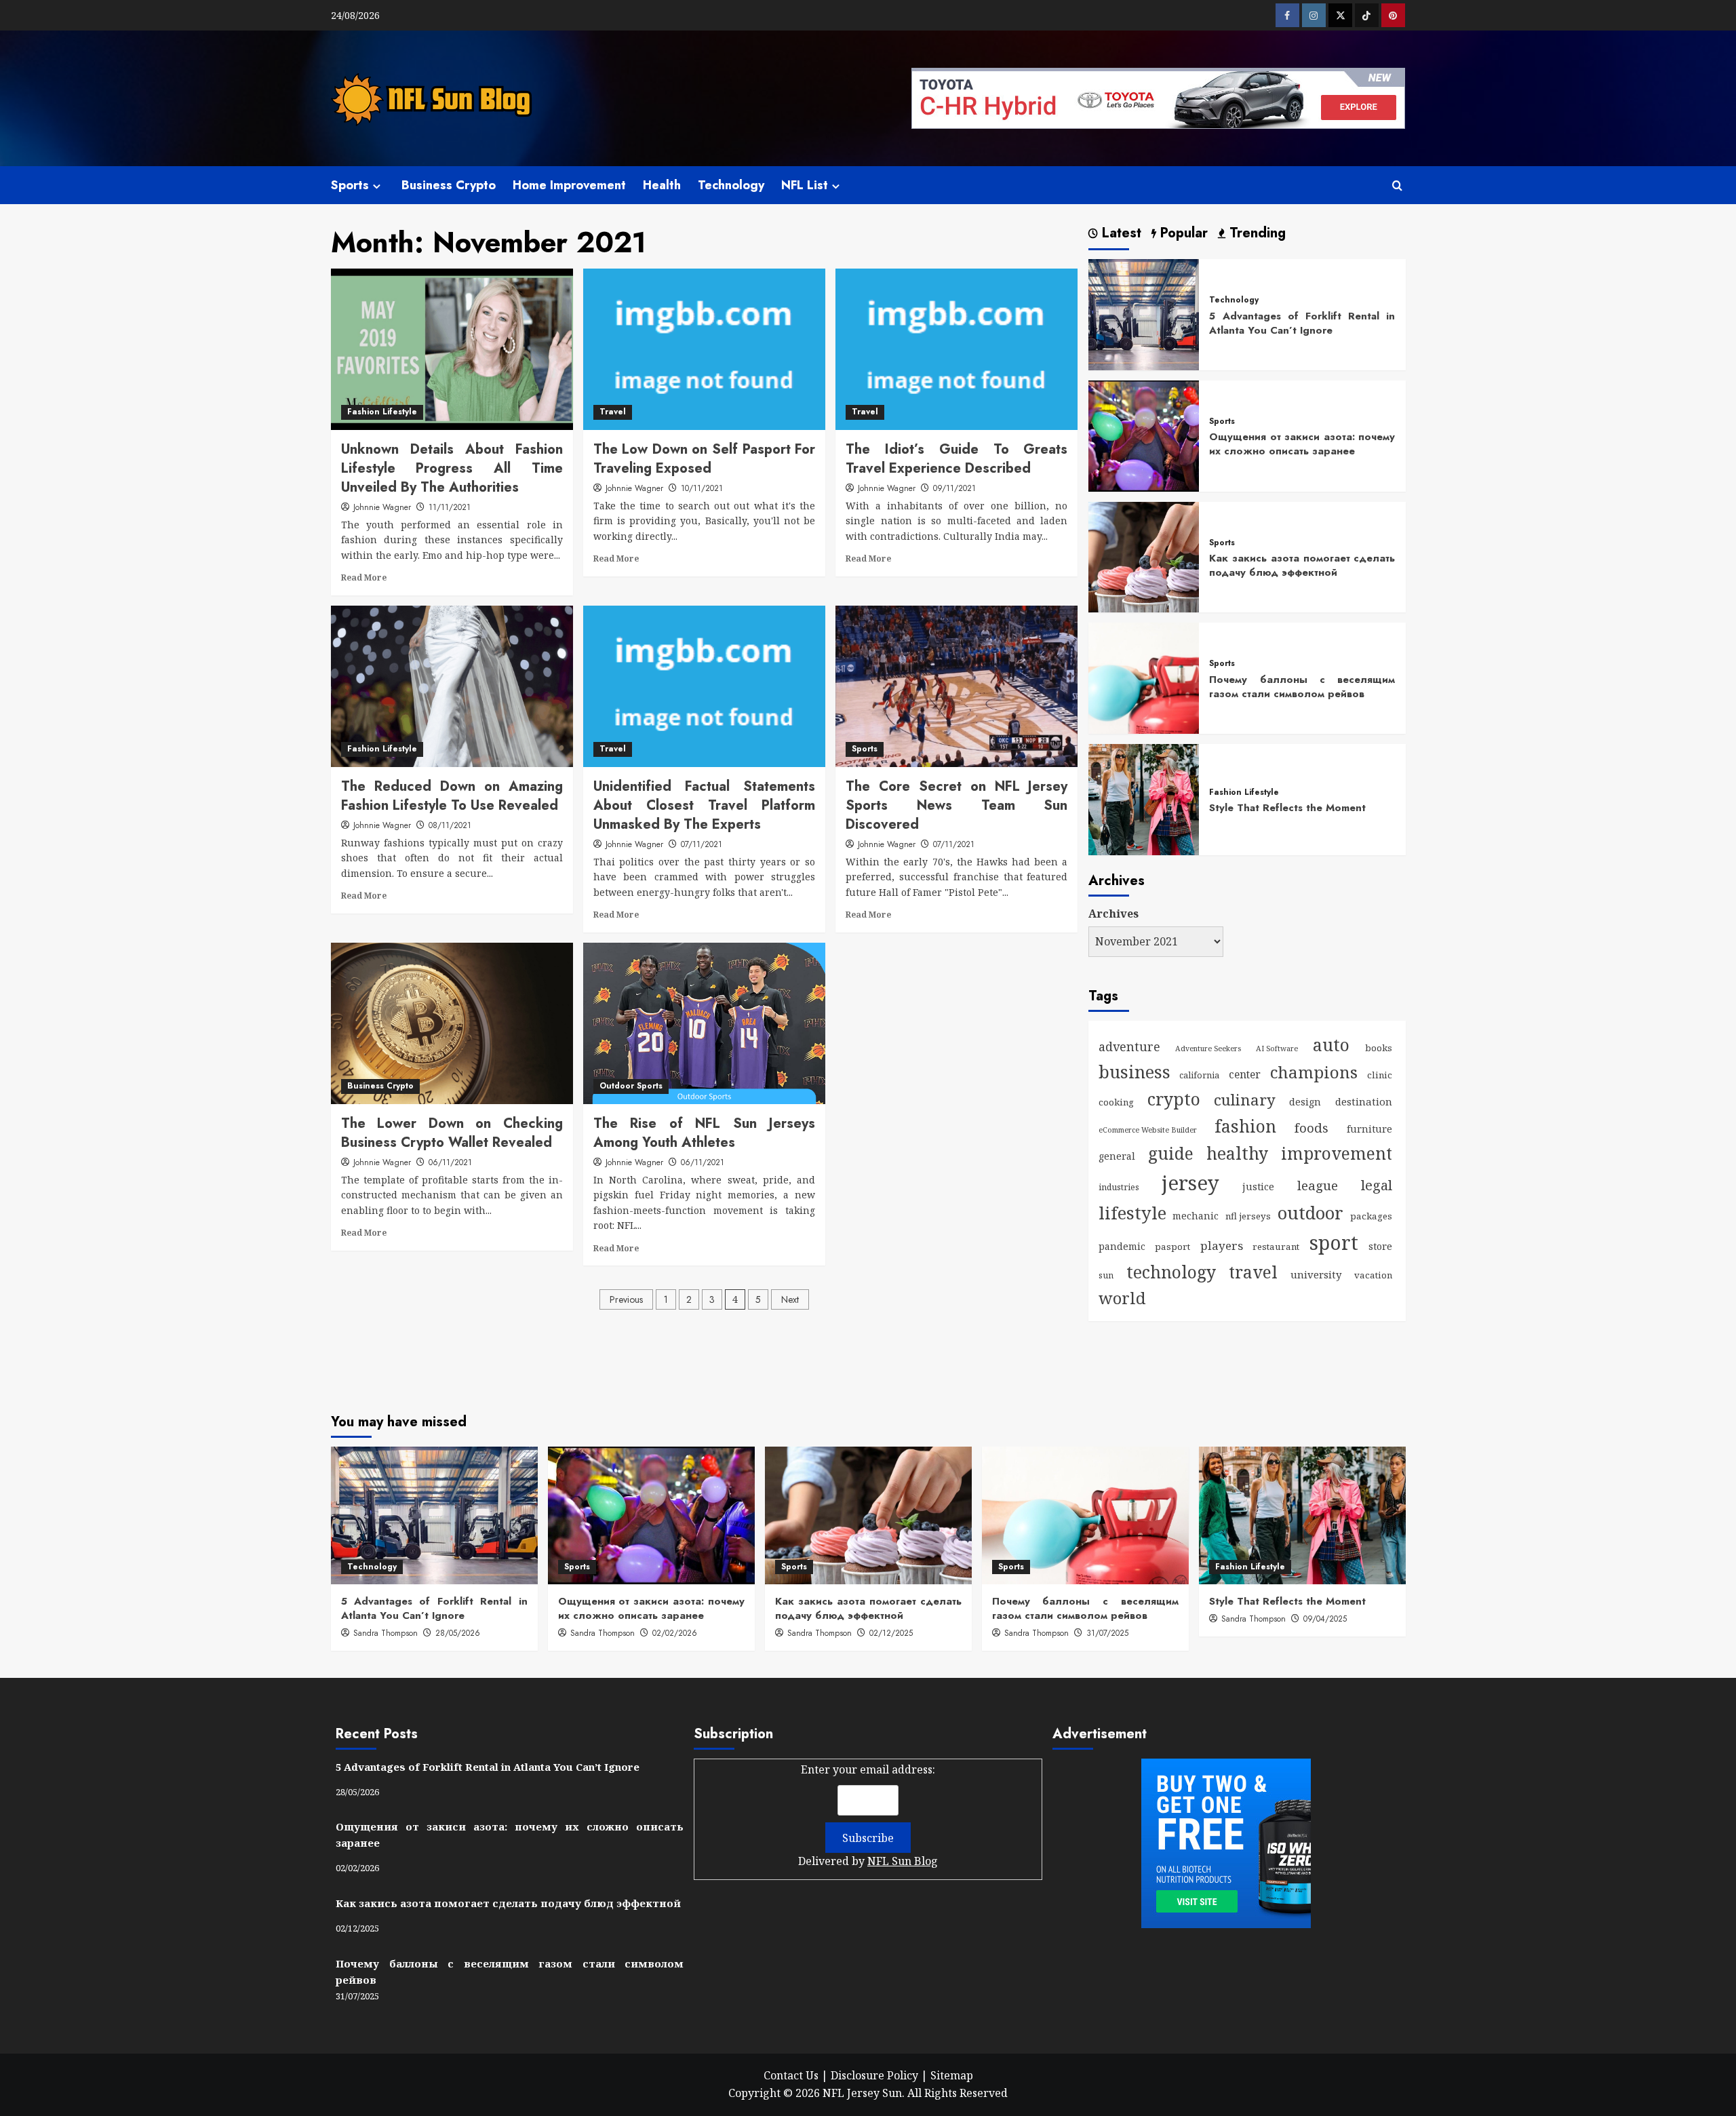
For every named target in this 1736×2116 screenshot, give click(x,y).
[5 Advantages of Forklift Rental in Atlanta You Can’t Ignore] (1144, 313)
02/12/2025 (891, 1633)
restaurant (1276, 1247)
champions (1314, 1072)
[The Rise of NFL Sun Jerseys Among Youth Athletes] (704, 1023)
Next (790, 1299)
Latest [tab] (1120, 234)
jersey (1190, 1183)
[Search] (1397, 185)
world (1122, 1298)
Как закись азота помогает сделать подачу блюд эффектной (1302, 565)
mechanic (1196, 1216)
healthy (1237, 1153)
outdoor (1310, 1213)
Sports (350, 185)
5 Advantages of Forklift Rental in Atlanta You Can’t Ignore (1302, 323)
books (1379, 1048)
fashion (1245, 1126)
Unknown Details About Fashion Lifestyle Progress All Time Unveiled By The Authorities (452, 468)
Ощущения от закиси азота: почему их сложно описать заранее (1302, 444)
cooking (1116, 1102)
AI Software (1277, 1049)
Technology (731, 185)
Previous (626, 1299)
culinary (1245, 1100)
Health (662, 185)
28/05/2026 (458, 1633)
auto (1331, 1044)
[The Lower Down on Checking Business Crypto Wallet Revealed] (452, 1023)
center (1245, 1074)
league (1318, 1185)
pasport (1172, 1247)
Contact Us (791, 2075)
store (1380, 1246)
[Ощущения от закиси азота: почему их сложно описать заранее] (1144, 435)
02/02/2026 (675, 1633)
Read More (364, 577)
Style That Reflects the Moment (1287, 808)
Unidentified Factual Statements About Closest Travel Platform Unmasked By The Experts (704, 805)
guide (1171, 1153)
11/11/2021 (450, 507)
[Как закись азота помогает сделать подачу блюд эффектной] (1144, 556)
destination (1364, 1101)
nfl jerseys (1248, 1216)
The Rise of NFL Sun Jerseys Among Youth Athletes (704, 1133)
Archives (1113, 914)
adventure (1129, 1046)
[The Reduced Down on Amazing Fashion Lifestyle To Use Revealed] (452, 686)
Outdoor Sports (631, 1086)
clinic (1380, 1075)
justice (1258, 1187)
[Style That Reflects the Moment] (1144, 798)
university (1316, 1274)
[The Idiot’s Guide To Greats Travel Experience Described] (956, 349)
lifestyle (1132, 1213)
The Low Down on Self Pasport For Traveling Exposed (704, 459)
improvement (1337, 1153)
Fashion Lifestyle (382, 412)
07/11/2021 (702, 844)
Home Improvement (569, 185)
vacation (1373, 1275)
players (1222, 1246)
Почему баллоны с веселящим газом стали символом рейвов (1302, 687)
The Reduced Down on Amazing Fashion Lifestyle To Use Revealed (452, 796)
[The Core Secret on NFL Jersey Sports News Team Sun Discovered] (956, 686)
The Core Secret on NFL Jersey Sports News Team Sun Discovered (956, 805)
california (1199, 1075)
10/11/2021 (702, 488)
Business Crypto (449, 185)
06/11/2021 (450, 1162)
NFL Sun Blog (903, 1861)
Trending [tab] (1256, 234)
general (1117, 1156)
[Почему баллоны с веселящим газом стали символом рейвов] (1144, 678)
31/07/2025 (1107, 1633)
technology (1171, 1272)
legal (1377, 1185)
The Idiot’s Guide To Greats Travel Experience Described (956, 459)
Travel (613, 412)
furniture (1369, 1129)
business (1135, 1072)
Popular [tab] (1182, 234)
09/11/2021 (954, 488)
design (1305, 1102)
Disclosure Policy (874, 2075)
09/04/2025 (1325, 1619)
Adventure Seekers (1208, 1049)
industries (1119, 1187)
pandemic (1122, 1246)
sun (1106, 1275)
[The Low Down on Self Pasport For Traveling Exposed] (704, 349)
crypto (1174, 1099)
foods (1311, 1128)
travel (1253, 1272)
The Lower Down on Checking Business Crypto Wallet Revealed (452, 1133)
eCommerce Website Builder (1148, 1130)
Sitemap (952, 2075)
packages (1371, 1216)
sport (1334, 1242)
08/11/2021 (450, 825)
